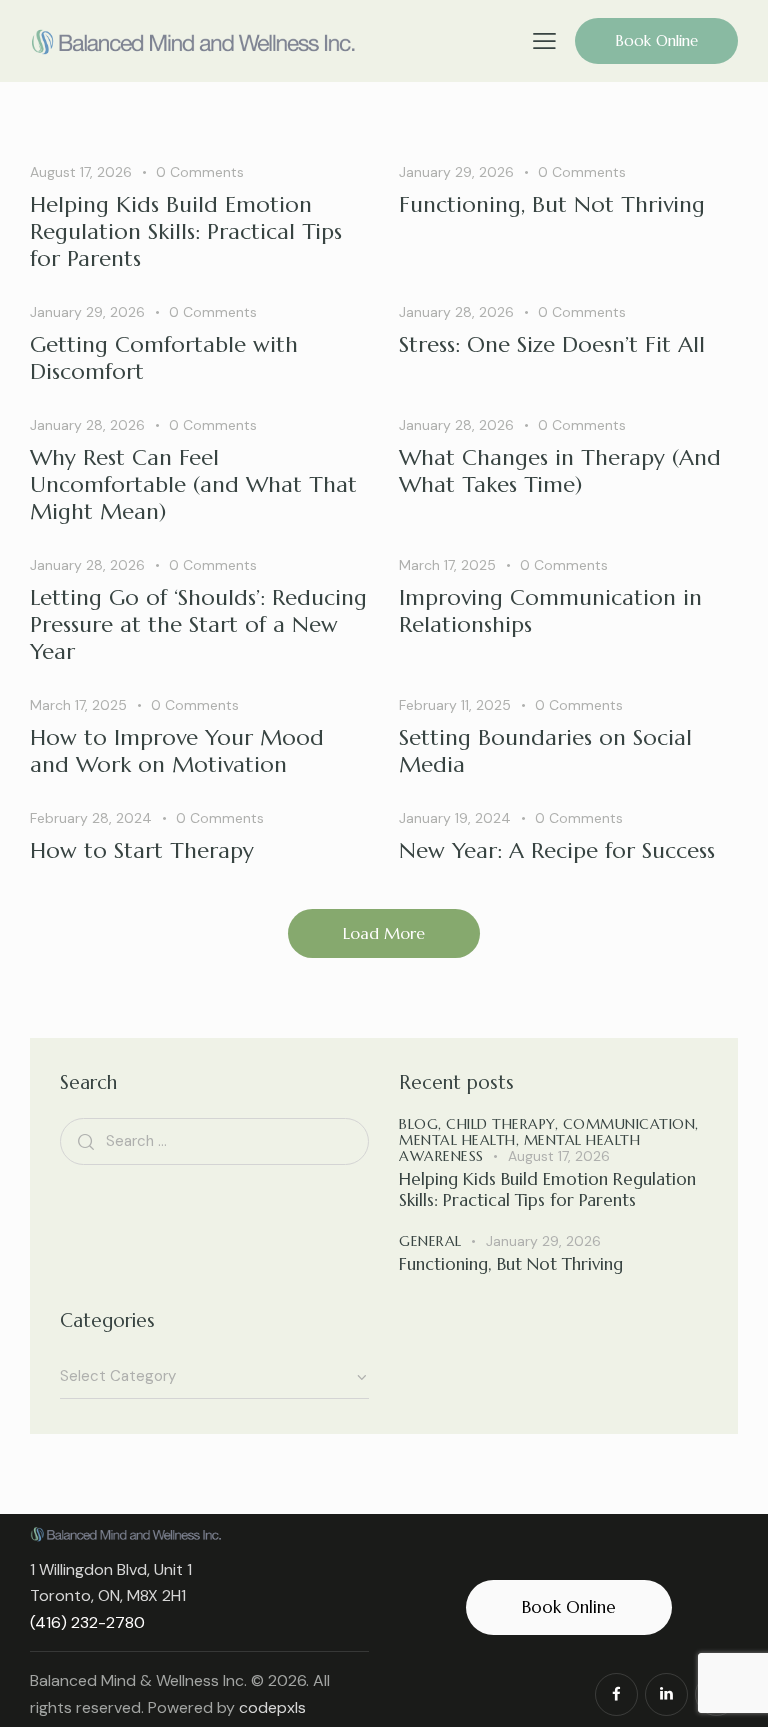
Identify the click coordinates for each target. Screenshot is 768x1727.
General (430, 1241)
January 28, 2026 (456, 312)
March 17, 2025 (447, 565)
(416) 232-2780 (87, 1622)
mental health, (461, 1140)
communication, (631, 1124)
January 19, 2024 (455, 818)
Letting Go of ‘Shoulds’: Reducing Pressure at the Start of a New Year (198, 624)
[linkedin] (666, 1694)
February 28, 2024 (91, 818)
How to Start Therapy (142, 850)
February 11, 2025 (455, 705)
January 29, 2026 (456, 172)
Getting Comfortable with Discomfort (164, 358)
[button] (544, 39)
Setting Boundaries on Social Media (545, 751)
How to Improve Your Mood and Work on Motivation (177, 751)
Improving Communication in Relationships (550, 611)
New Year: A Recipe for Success (560, 850)
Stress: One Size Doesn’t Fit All (552, 344)
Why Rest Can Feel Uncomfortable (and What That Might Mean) (193, 484)
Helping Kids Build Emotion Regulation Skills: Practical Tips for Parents (186, 231)
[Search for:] (214, 1140)
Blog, (422, 1124)
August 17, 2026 (81, 172)
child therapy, (504, 1124)
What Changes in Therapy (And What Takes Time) (560, 471)
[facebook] (616, 1694)
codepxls (272, 1707)
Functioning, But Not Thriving (552, 204)
